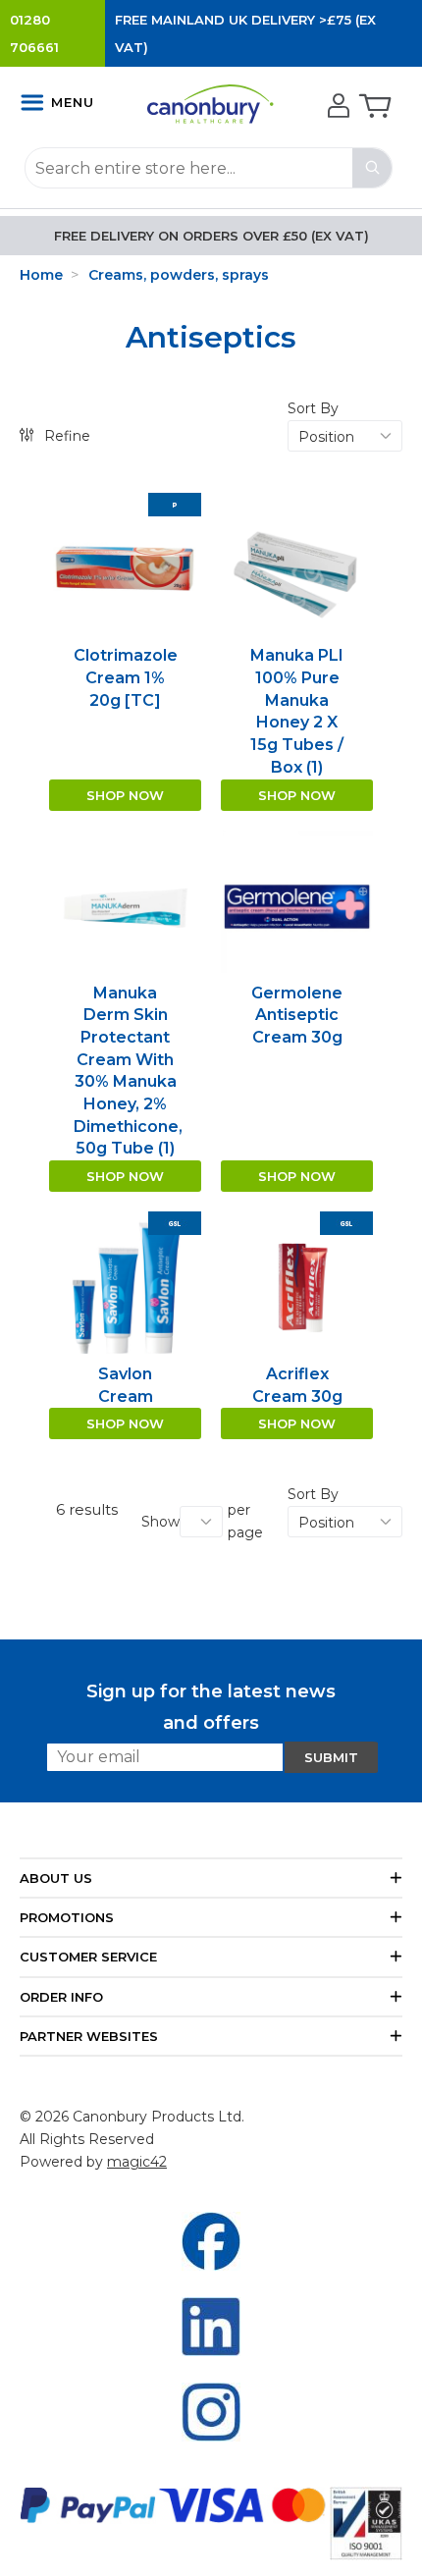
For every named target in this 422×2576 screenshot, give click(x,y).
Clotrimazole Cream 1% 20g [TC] (126, 677)
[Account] (336, 107)
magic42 (137, 2162)
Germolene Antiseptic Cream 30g (297, 1015)
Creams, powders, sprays (179, 275)
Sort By (313, 408)
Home (41, 275)
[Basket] (373, 107)
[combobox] (209, 168)
